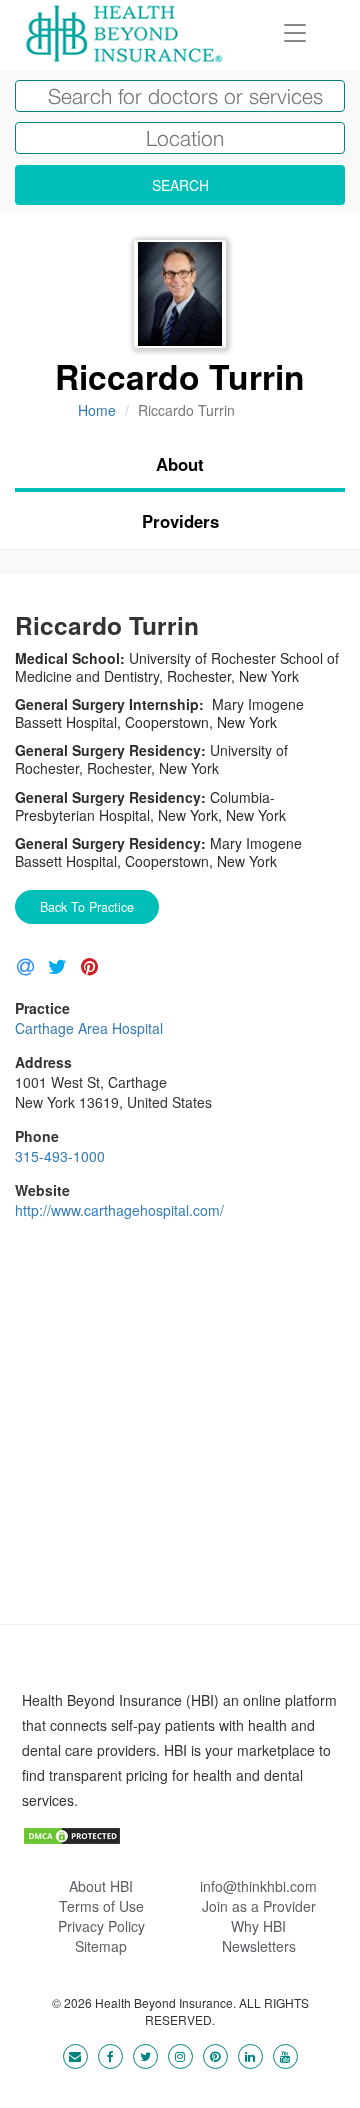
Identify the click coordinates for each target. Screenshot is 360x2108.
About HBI (101, 1886)
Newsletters (259, 1946)
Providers (180, 521)
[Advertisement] (180, 1444)
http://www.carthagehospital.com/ (119, 1210)
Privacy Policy (101, 1926)
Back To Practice (87, 907)
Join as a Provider (259, 1906)
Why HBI (258, 1926)
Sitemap (101, 1946)
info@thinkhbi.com (258, 1886)
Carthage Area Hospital (89, 1028)
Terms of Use (101, 1906)
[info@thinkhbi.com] (75, 2055)
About (180, 464)
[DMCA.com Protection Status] (72, 1834)
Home (97, 410)
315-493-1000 (60, 1156)
